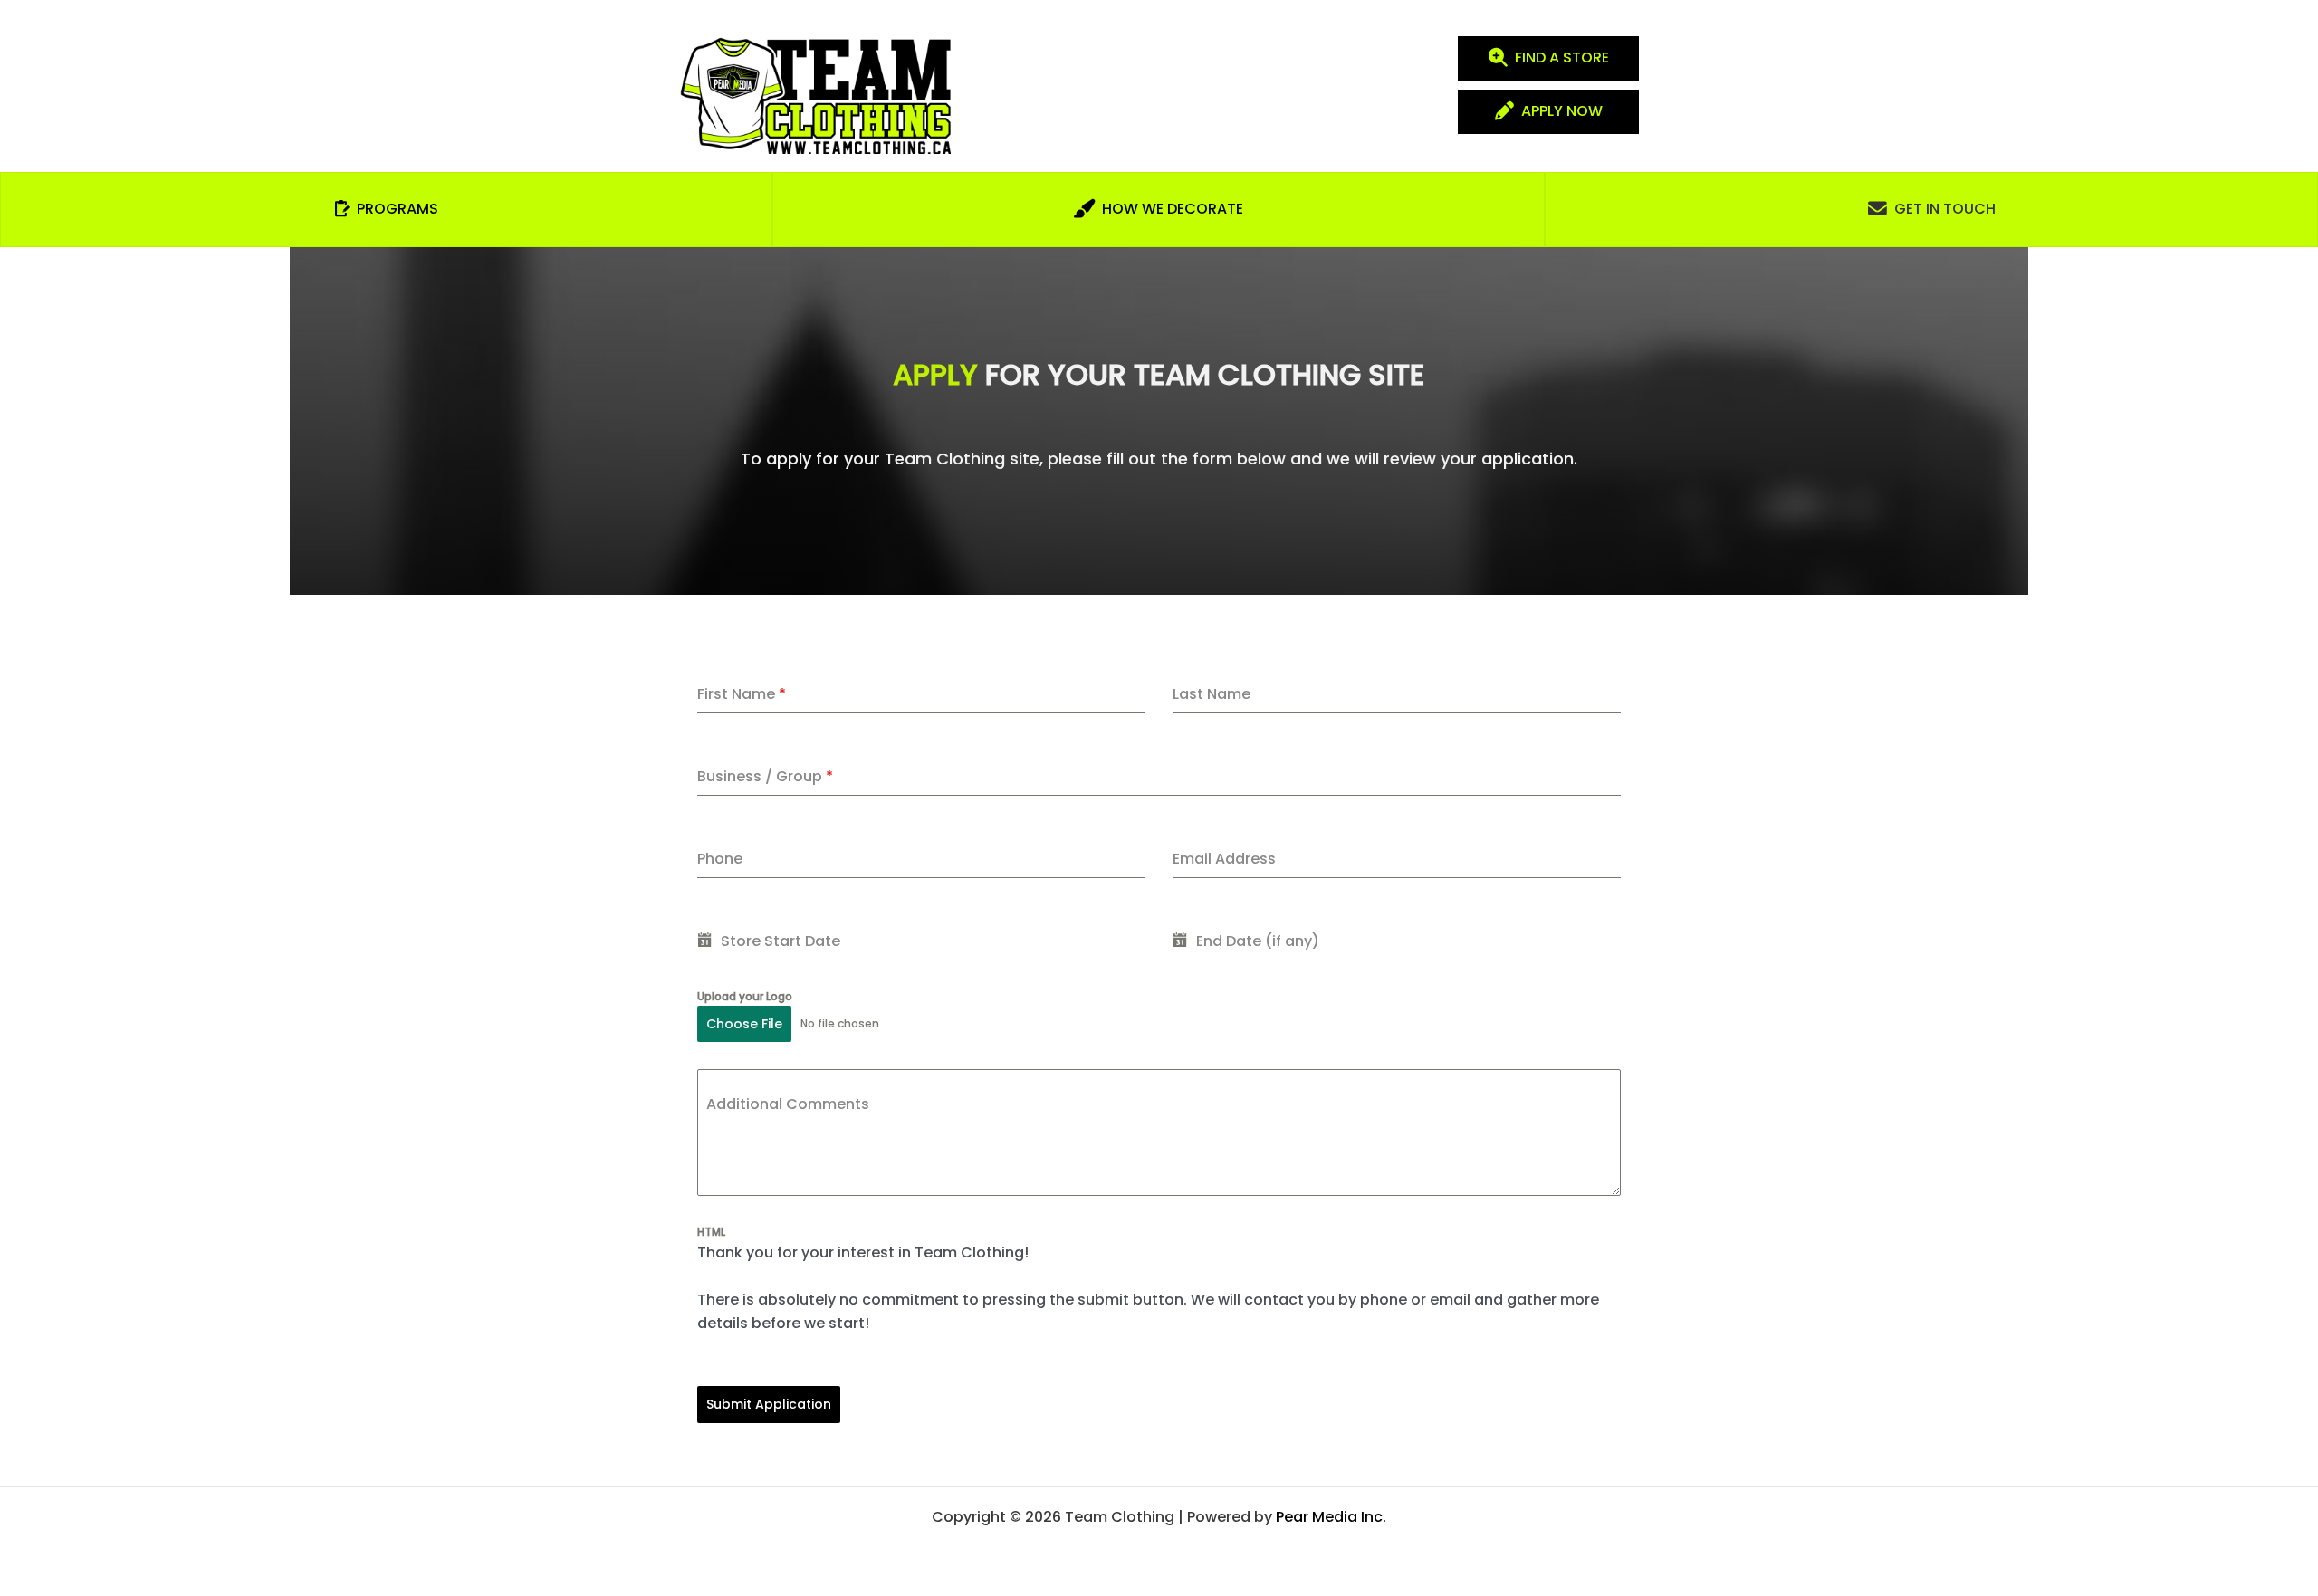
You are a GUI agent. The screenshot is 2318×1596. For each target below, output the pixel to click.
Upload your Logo (745, 996)
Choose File (744, 1024)
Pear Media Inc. (1331, 1517)
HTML (711, 1232)
